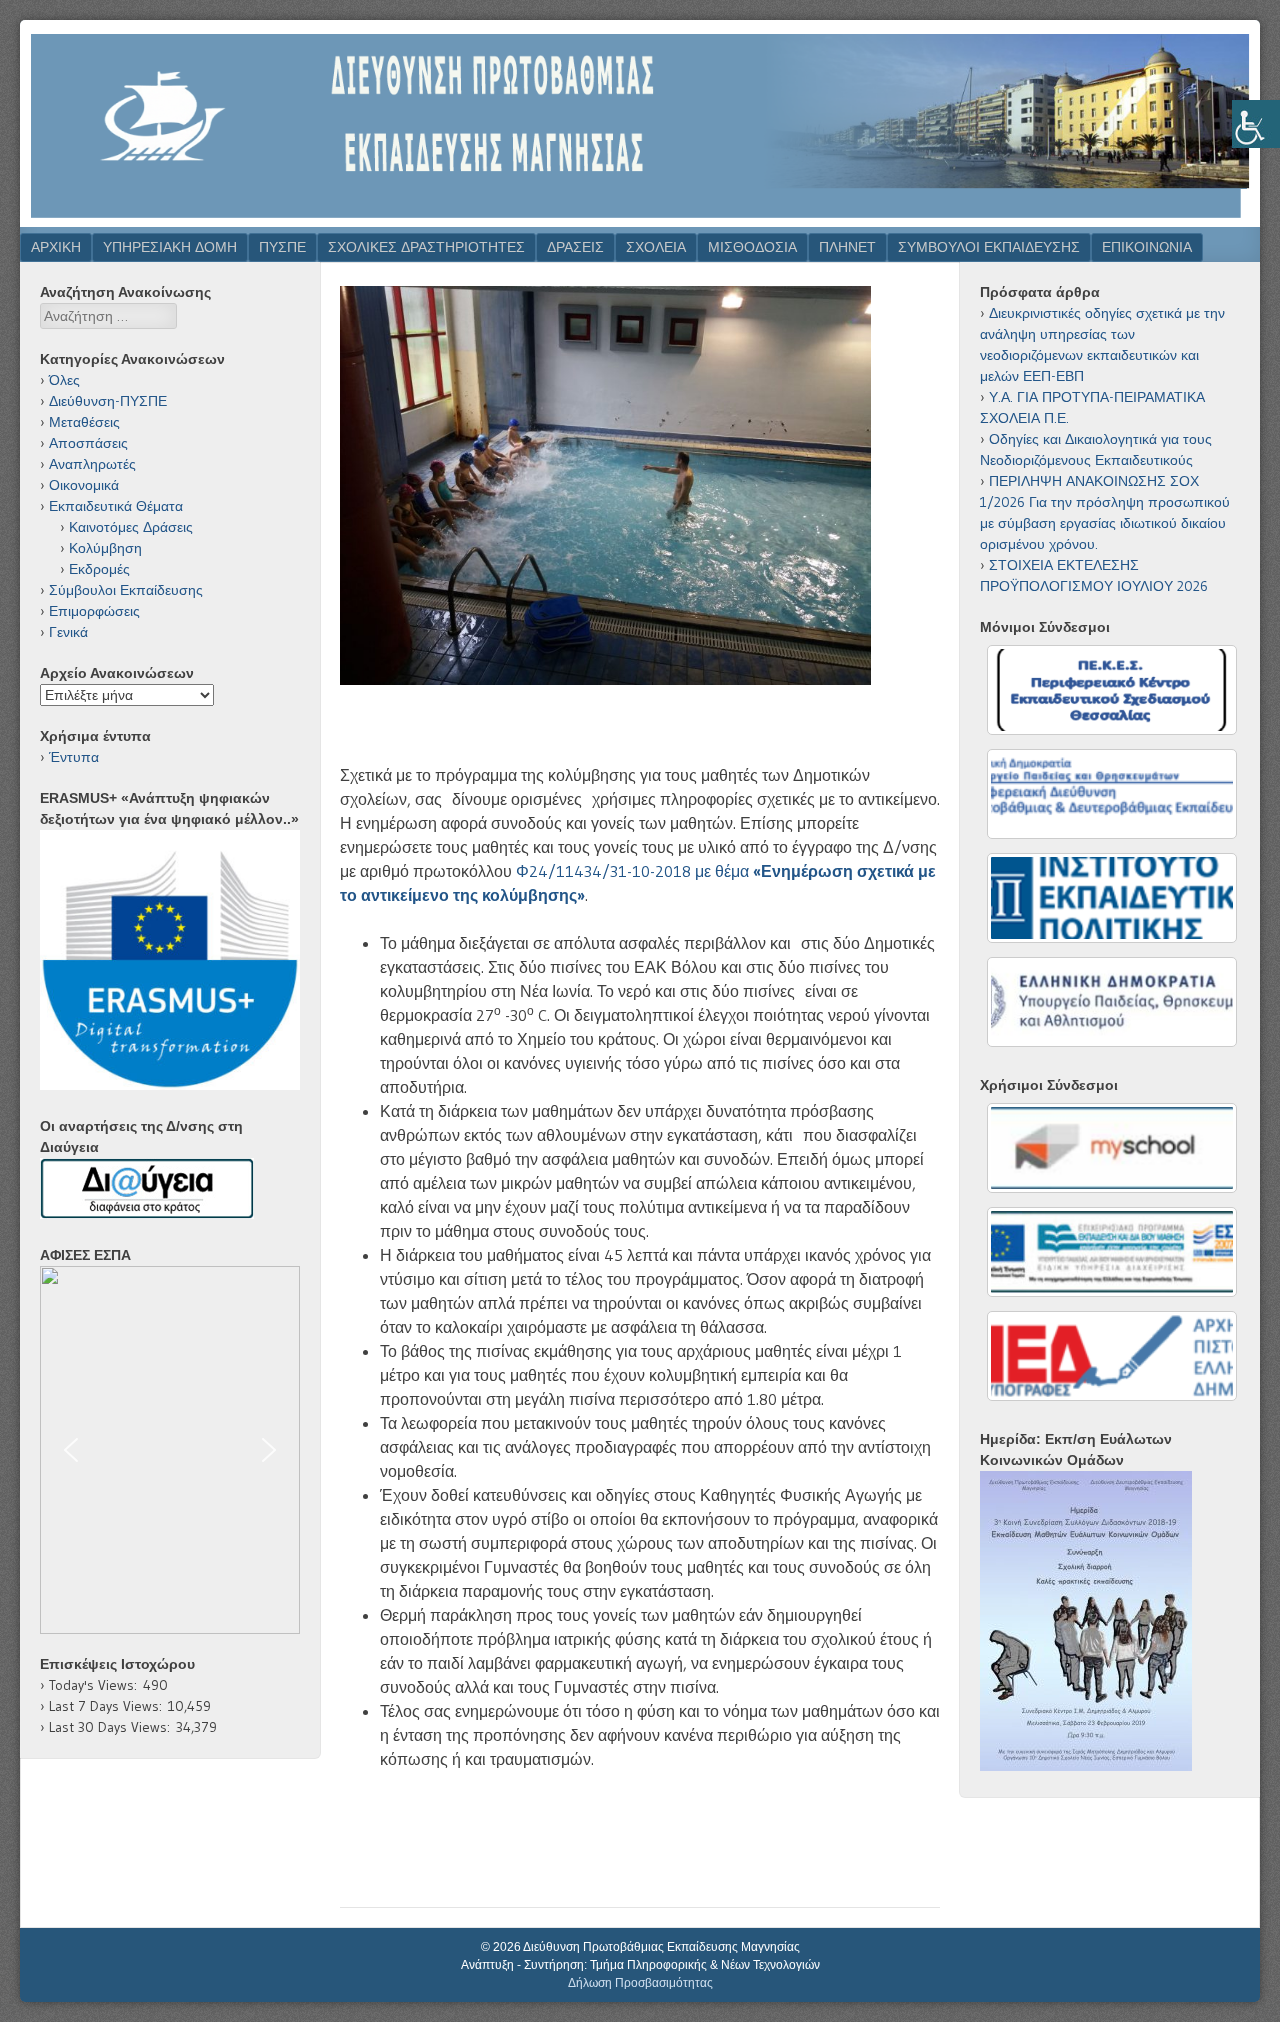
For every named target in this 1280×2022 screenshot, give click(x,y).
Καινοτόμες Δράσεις (131, 527)
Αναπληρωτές (92, 464)
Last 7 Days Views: (108, 1706)
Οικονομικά (84, 485)
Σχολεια (656, 247)
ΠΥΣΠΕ (282, 247)
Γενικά (68, 632)
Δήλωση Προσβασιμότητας (640, 1983)
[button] (170, 1450)
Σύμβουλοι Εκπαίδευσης (126, 590)
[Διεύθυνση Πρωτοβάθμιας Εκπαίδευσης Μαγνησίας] (640, 221)
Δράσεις (575, 247)
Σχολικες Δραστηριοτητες (426, 247)
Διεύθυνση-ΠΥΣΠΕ (108, 401)
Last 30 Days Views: (112, 1727)
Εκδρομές (99, 569)
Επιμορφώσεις (94, 611)
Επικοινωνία (1147, 247)
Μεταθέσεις (84, 422)
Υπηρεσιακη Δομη (170, 247)
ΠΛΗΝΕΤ (847, 247)
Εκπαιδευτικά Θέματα (116, 506)
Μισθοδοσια (752, 247)
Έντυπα (74, 757)
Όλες (64, 380)
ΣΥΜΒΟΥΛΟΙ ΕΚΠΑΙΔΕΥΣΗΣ (989, 247)
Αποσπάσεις (88, 443)
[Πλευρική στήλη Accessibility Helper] (1256, 124)
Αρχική (56, 247)
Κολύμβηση (105, 548)
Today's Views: (96, 1685)
